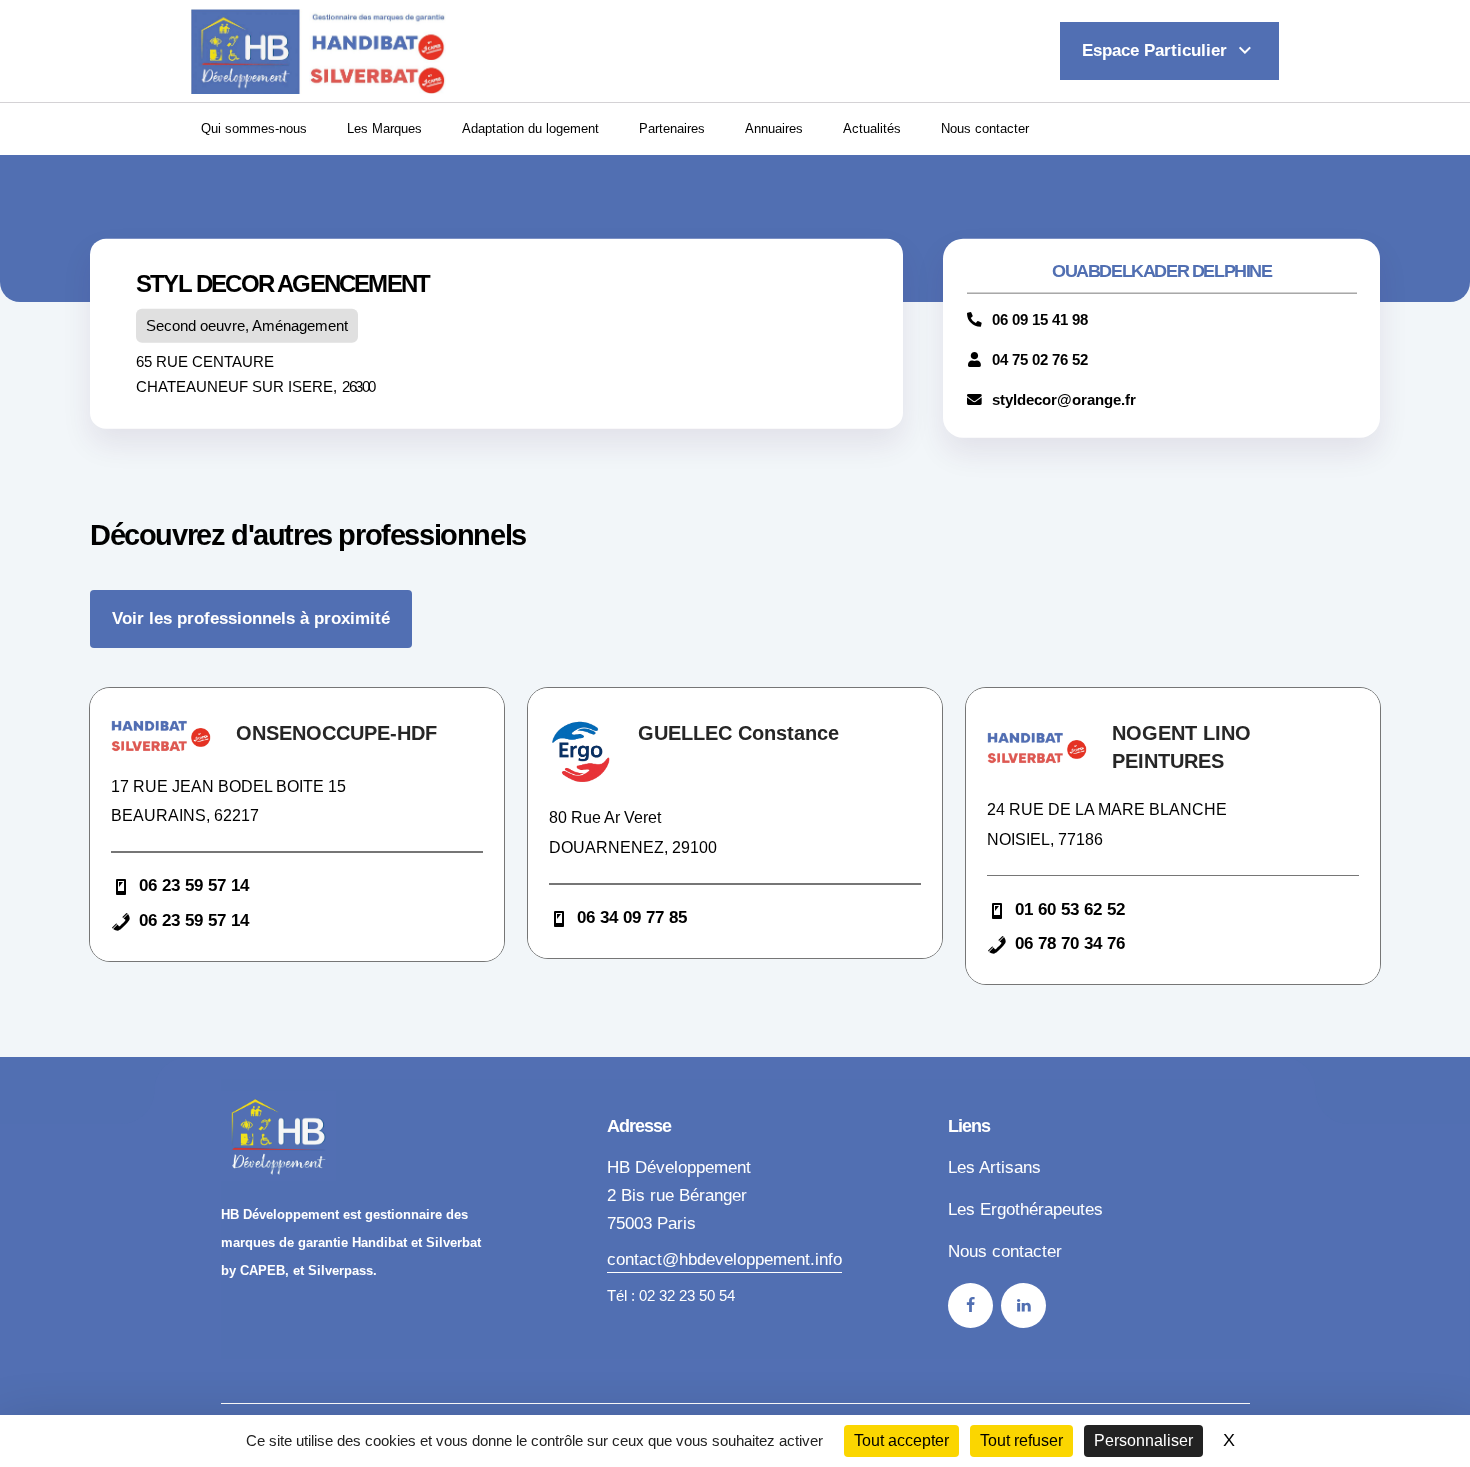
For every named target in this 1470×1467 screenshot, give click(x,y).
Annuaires (774, 128)
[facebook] (970, 1305)
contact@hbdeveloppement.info (724, 1259)
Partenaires (672, 128)
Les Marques (384, 128)
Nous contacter (985, 128)
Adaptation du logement (530, 128)
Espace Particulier (1169, 50)
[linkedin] (1023, 1305)
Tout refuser (1021, 1440)
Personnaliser (1143, 1440)
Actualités (872, 128)
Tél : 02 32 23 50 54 (671, 1296)
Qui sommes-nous (254, 128)
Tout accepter (901, 1440)
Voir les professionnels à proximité (251, 618)
